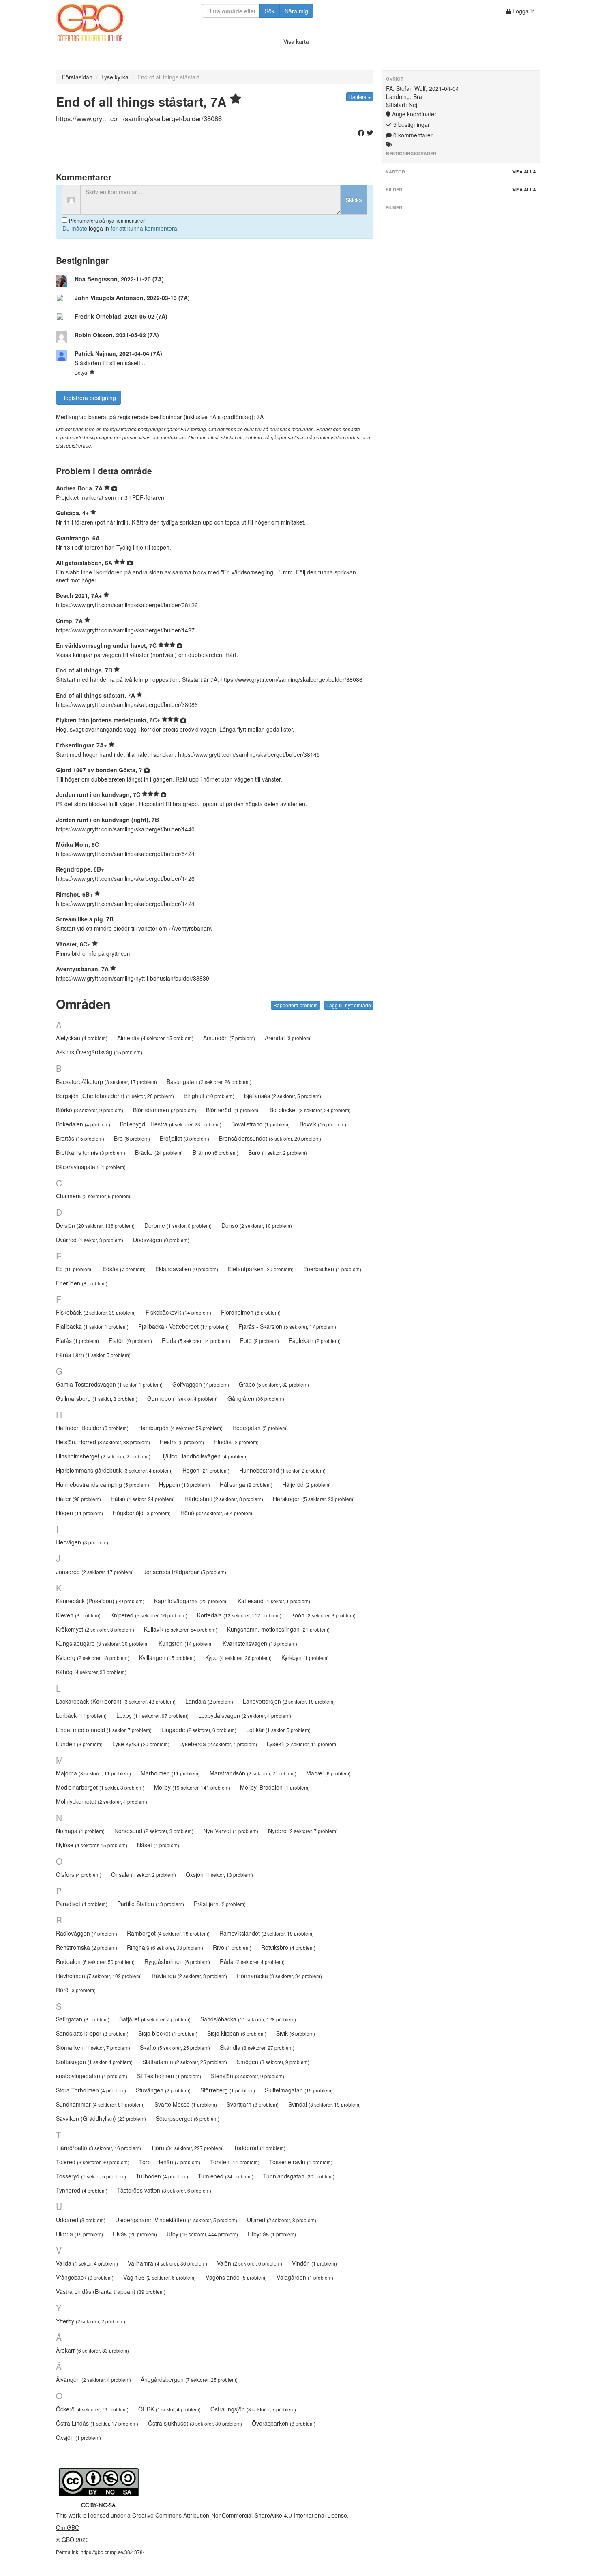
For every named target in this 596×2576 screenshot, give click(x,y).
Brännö (215, 1152)
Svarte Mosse (186, 2104)
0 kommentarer (412, 135)
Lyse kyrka (115, 77)
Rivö (232, 1947)
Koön (323, 1615)
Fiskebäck (96, 1312)
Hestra (182, 1442)
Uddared (81, 2220)
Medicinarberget (100, 1787)
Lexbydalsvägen (245, 1715)
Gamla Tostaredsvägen (109, 1384)
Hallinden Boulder (92, 1428)
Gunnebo (182, 1398)
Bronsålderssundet (270, 1138)
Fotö (259, 1340)
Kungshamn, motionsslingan (278, 1629)
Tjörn (187, 2148)
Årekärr (92, 2350)
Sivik (296, 2033)
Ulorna (79, 2234)
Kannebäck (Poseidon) (100, 1601)
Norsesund (154, 1831)
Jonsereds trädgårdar (185, 1572)
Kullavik (181, 1629)
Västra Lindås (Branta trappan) (111, 2291)
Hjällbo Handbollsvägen (204, 1456)
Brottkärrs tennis (91, 1152)
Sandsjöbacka (248, 2019)
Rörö (76, 1990)
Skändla (257, 2047)
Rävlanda (189, 1976)
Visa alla (524, 172)
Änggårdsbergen (189, 2379)
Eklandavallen (187, 1269)
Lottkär (278, 1730)
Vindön (314, 2263)
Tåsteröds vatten (164, 2190)
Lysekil (302, 1744)
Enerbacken (332, 1269)
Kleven (78, 1615)
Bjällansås (283, 1096)
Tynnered (82, 2190)
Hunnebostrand (282, 1470)
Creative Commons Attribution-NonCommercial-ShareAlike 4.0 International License (240, 2515)
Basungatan (209, 1081)
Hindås (236, 1442)
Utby (202, 2234)
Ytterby (91, 2321)
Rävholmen (99, 1976)
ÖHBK (169, 2409)
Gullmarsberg (97, 1398)
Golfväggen (201, 1384)
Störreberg (228, 2090)
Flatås (77, 1340)
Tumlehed (226, 2176)
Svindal (325, 2104)
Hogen (206, 1470)
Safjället (155, 2019)
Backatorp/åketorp (106, 1081)
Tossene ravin (301, 2162)
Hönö (217, 1513)
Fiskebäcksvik (178, 1312)
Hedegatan (260, 1428)
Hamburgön (180, 1428)
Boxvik (323, 1124)
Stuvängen (163, 2090)
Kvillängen (167, 1657)
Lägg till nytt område (349, 1005)
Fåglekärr (315, 1340)
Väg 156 (160, 2277)
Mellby (192, 1787)
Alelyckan (82, 1038)
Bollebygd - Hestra (171, 1124)
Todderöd (259, 2148)
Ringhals (165, 1947)
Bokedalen (83, 1124)
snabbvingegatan (92, 2076)
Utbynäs (272, 2234)
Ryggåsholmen (177, 1961)
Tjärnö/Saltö (99, 2148)
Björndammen (165, 1110)
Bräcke (159, 1152)
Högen (79, 1513)
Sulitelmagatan (299, 2090)
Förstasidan (77, 77)
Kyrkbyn (305, 1657)
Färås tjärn (93, 1355)
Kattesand (274, 1601)
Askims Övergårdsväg (99, 1052)
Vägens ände (236, 2277)
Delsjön (95, 1225)
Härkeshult (224, 1499)
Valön (250, 2263)
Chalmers (94, 1196)
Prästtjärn (220, 1904)
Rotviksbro (288, 1947)
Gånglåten (256, 1398)
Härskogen (314, 1499)
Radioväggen (87, 1933)
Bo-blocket (310, 1110)
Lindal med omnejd (104, 1730)
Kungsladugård (102, 1643)
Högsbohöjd (142, 1513)
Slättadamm (185, 2062)
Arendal (288, 1038)
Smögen (273, 2062)
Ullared (282, 2220)
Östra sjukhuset (195, 2423)
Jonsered (95, 1572)
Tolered (93, 2162)
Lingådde (199, 1730)
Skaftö (175, 2047)
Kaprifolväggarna (191, 1601)
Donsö (257, 1225)
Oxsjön (219, 1874)
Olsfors (79, 1874)
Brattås (80, 1138)
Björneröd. (233, 1110)
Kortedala (239, 1615)
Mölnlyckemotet (102, 1801)
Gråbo (274, 1384)
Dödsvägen (161, 1240)
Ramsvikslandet (267, 1933)
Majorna (93, 1773)
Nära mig (296, 11)
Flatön (130, 1340)
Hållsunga (246, 1484)
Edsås (124, 1269)
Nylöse (92, 1845)
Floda (196, 1340)
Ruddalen (95, 1961)
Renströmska (87, 1947)
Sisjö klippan (237, 2033)
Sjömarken (93, 2047)
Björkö (90, 1110)
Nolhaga (80, 1831)
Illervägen (82, 1542)
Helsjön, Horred (103, 1442)
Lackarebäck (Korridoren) (116, 1701)
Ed (74, 1269)
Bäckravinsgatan (91, 1167)
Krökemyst (95, 1629)
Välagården (305, 2277)
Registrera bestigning (89, 398)
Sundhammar (100, 2104)
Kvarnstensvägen (260, 1643)
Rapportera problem (296, 1005)
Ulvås (135, 2234)
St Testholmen (169, 2076)
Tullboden (162, 2176)
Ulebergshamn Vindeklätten (176, 2220)
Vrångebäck (85, 2277)
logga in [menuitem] (99, 228)
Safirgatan (83, 2019)
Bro (132, 1138)
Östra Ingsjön (253, 2409)
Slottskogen (94, 2062)
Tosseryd (91, 2176)
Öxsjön (78, 2437)
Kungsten (186, 1643)
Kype (238, 1657)
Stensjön (248, 2076)
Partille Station (151, 1904)
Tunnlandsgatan (299, 2176)
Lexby (152, 1715)
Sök (270, 11)
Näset (158, 1845)
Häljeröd (307, 1484)
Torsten (235, 2162)
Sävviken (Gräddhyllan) (101, 2118)
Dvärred (90, 1240)
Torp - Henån (170, 2162)
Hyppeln (184, 1484)
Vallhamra (167, 2263)
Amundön (229, 1038)
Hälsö (143, 1499)
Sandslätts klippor (92, 2033)
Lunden (79, 1744)
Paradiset (82, 1904)
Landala (209, 1701)
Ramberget (168, 1933)
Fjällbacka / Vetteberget (183, 1326)
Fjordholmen (251, 1312)
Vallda (87, 2263)
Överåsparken (284, 2423)
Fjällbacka (92, 1326)
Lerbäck (81, 1715)
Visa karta (296, 41)
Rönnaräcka (279, 1976)
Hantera (358, 97)
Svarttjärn (253, 2104)
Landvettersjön (289, 1701)
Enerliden (82, 1283)
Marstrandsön (253, 1773)
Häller (78, 1499)
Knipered (149, 1615)
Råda (252, 1961)
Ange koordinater (413, 114)
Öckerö (92, 2409)
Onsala (144, 1874)
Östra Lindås (97, 2423)
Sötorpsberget (188, 2118)
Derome (178, 1225)
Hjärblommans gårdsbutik (114, 1470)
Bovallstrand (260, 1124)
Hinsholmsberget (103, 1456)
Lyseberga (218, 1744)
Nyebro (303, 1831)
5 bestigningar (411, 124)
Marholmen (170, 1773)
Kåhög (91, 1672)
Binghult (209, 1096)
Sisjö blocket (168, 2033)
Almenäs (155, 1038)
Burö (278, 1152)
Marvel (328, 1773)
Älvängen (93, 2379)
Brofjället (184, 1138)
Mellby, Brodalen (275, 1787)
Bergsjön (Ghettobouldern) (115, 1096)
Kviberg (93, 1657)
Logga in (523, 11)
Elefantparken (261, 1269)
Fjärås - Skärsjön (287, 1326)
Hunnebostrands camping (103, 1484)
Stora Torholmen (91, 2090)
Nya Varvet (231, 1831)
